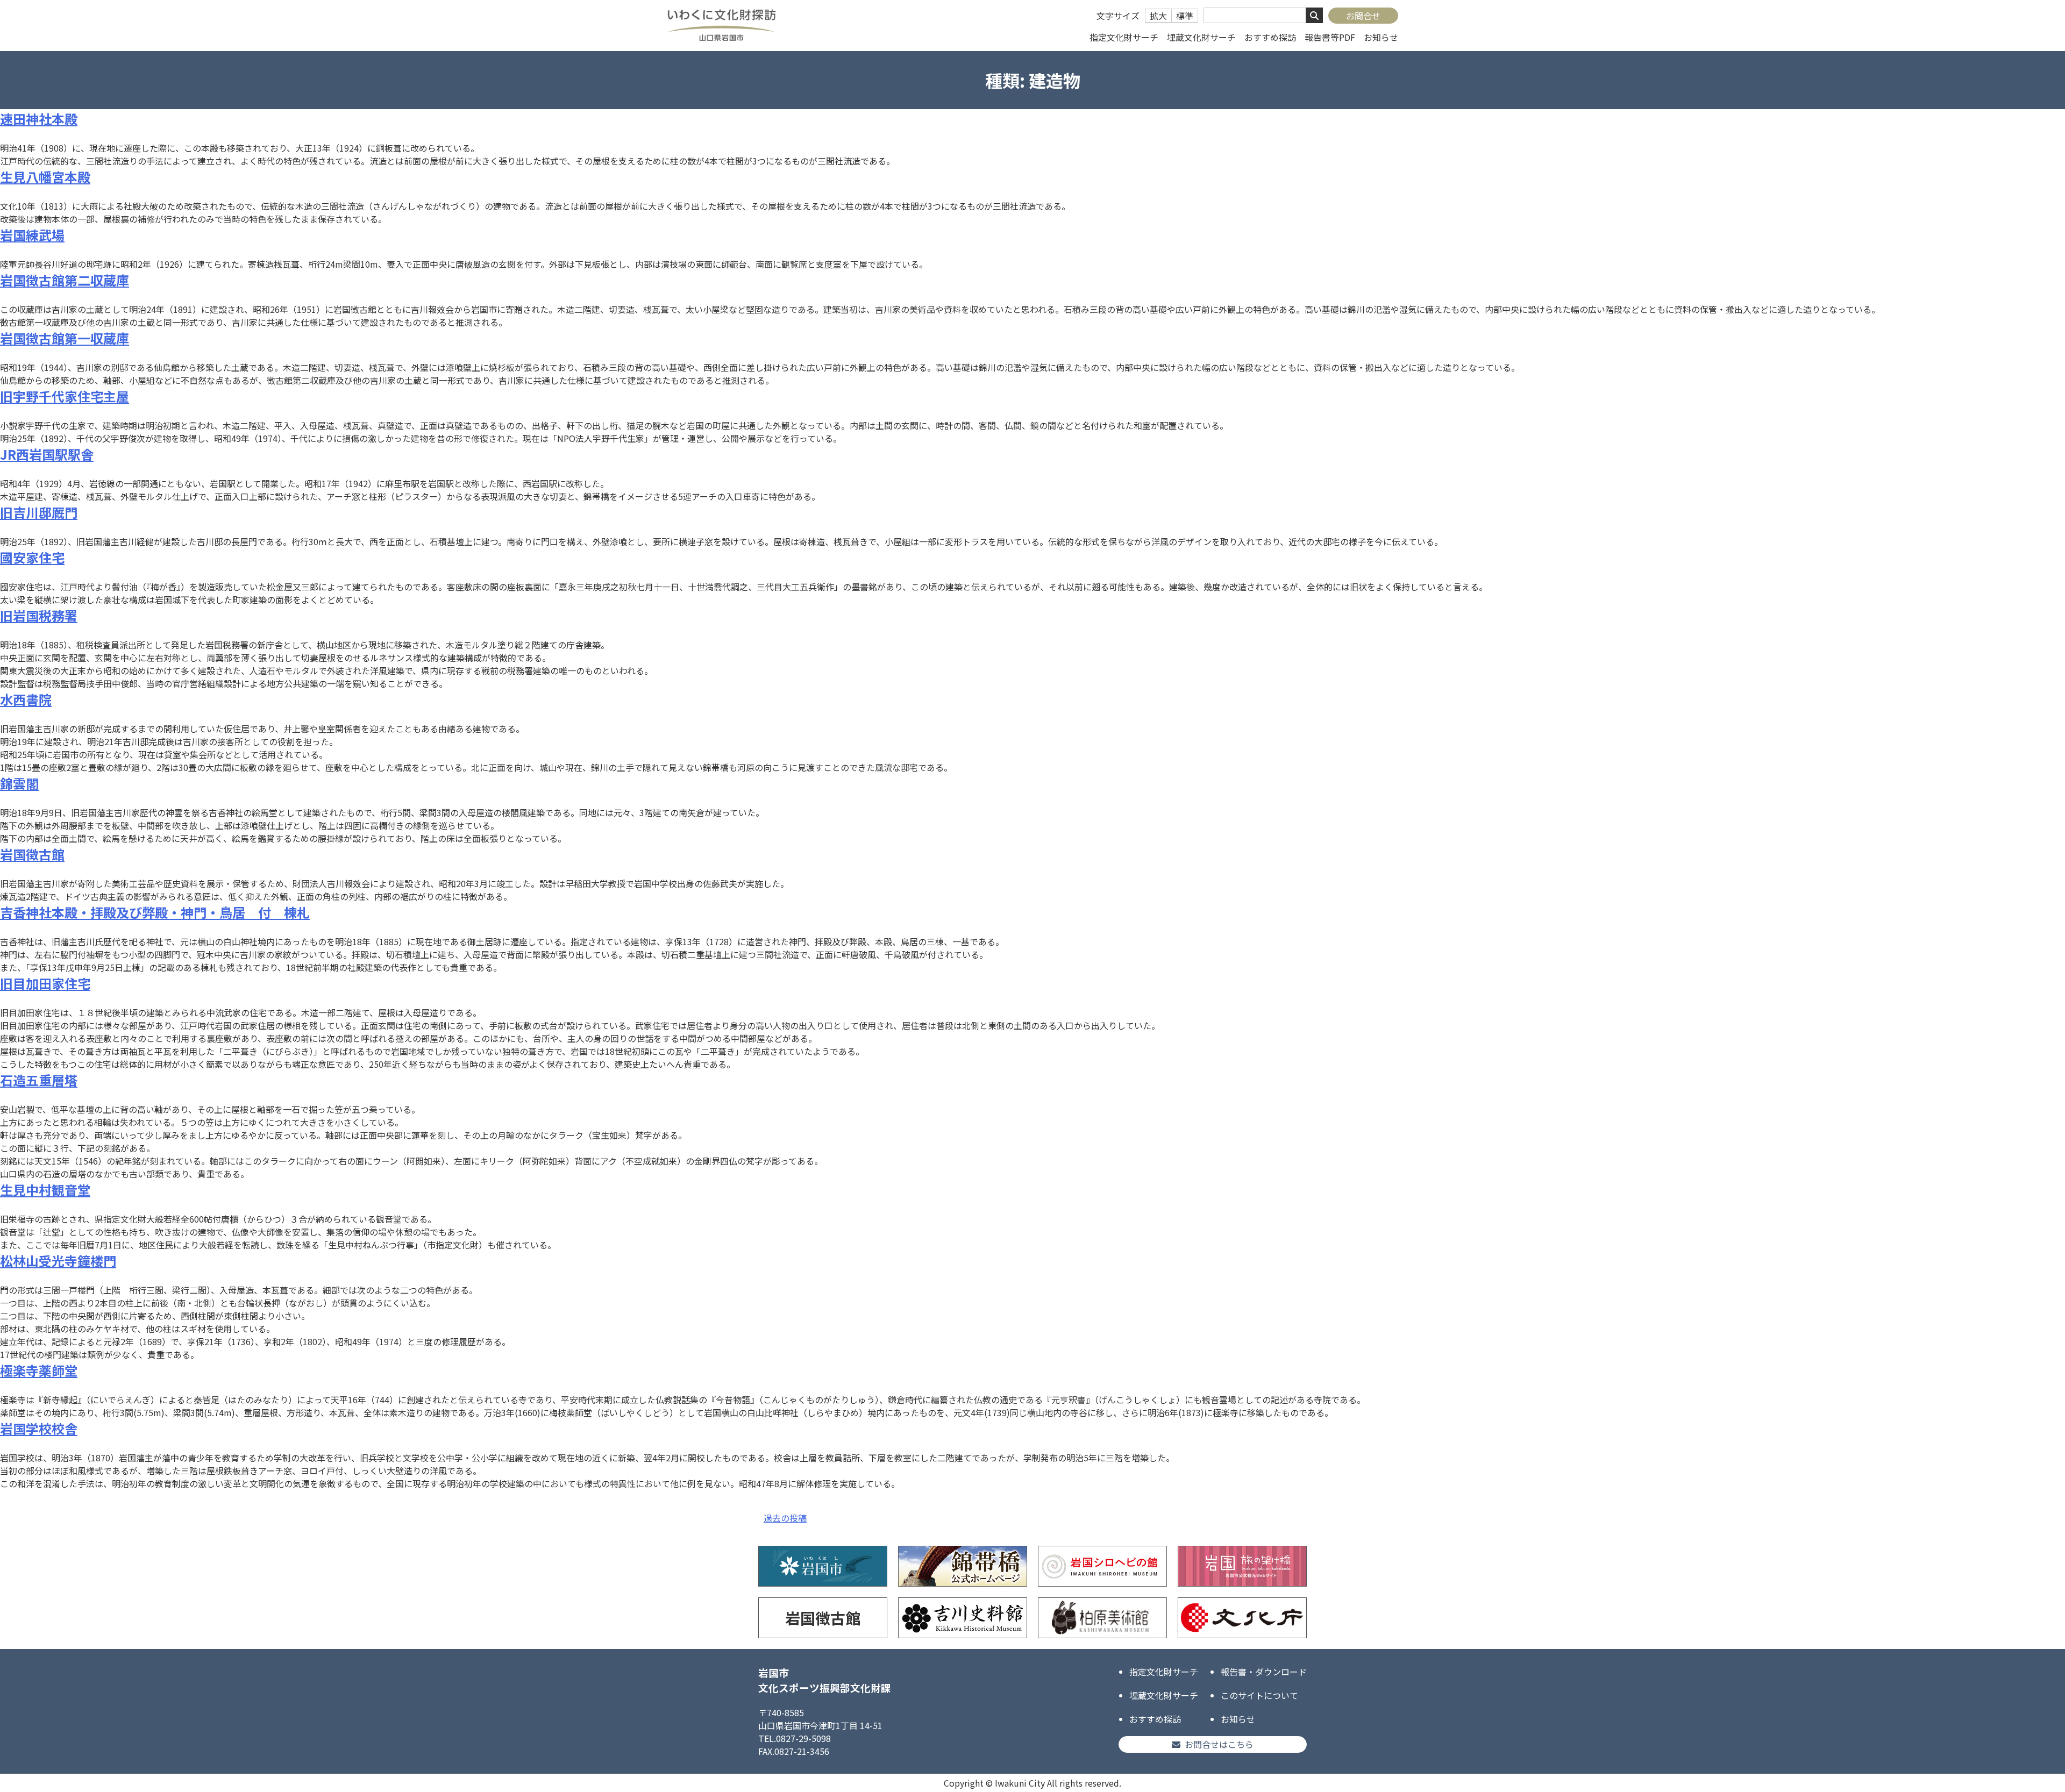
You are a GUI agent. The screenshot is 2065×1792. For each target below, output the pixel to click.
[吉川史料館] (963, 1618)
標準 (1185, 16)
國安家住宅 (32, 557)
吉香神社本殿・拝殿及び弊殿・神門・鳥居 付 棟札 (155, 912)
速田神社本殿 (39, 119)
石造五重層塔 (39, 1080)
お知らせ (1381, 37)
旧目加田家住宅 (45, 983)
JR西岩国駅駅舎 (47, 454)
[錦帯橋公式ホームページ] (963, 1566)
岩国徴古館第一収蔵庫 (65, 338)
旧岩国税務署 (39, 615)
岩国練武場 (32, 235)
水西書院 (26, 699)
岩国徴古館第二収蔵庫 (65, 280)
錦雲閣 (19, 783)
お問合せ (1363, 16)
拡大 (1158, 16)
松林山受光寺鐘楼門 (58, 1261)
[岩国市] (823, 1566)
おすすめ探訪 (1270, 37)
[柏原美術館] (1102, 1618)
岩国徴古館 (32, 854)
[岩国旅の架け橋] (1242, 1566)
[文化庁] (1242, 1618)
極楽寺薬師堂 (39, 1370)
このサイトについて (1259, 1695)
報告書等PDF (1330, 37)
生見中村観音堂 (45, 1190)
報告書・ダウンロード (1264, 1672)
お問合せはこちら (1219, 1744)
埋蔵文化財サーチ (1201, 37)
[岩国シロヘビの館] (1102, 1566)
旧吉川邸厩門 (39, 512)
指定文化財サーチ (1124, 37)
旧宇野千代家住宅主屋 (65, 396)
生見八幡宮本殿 (45, 177)
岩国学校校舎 (39, 1428)
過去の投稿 (785, 1518)
